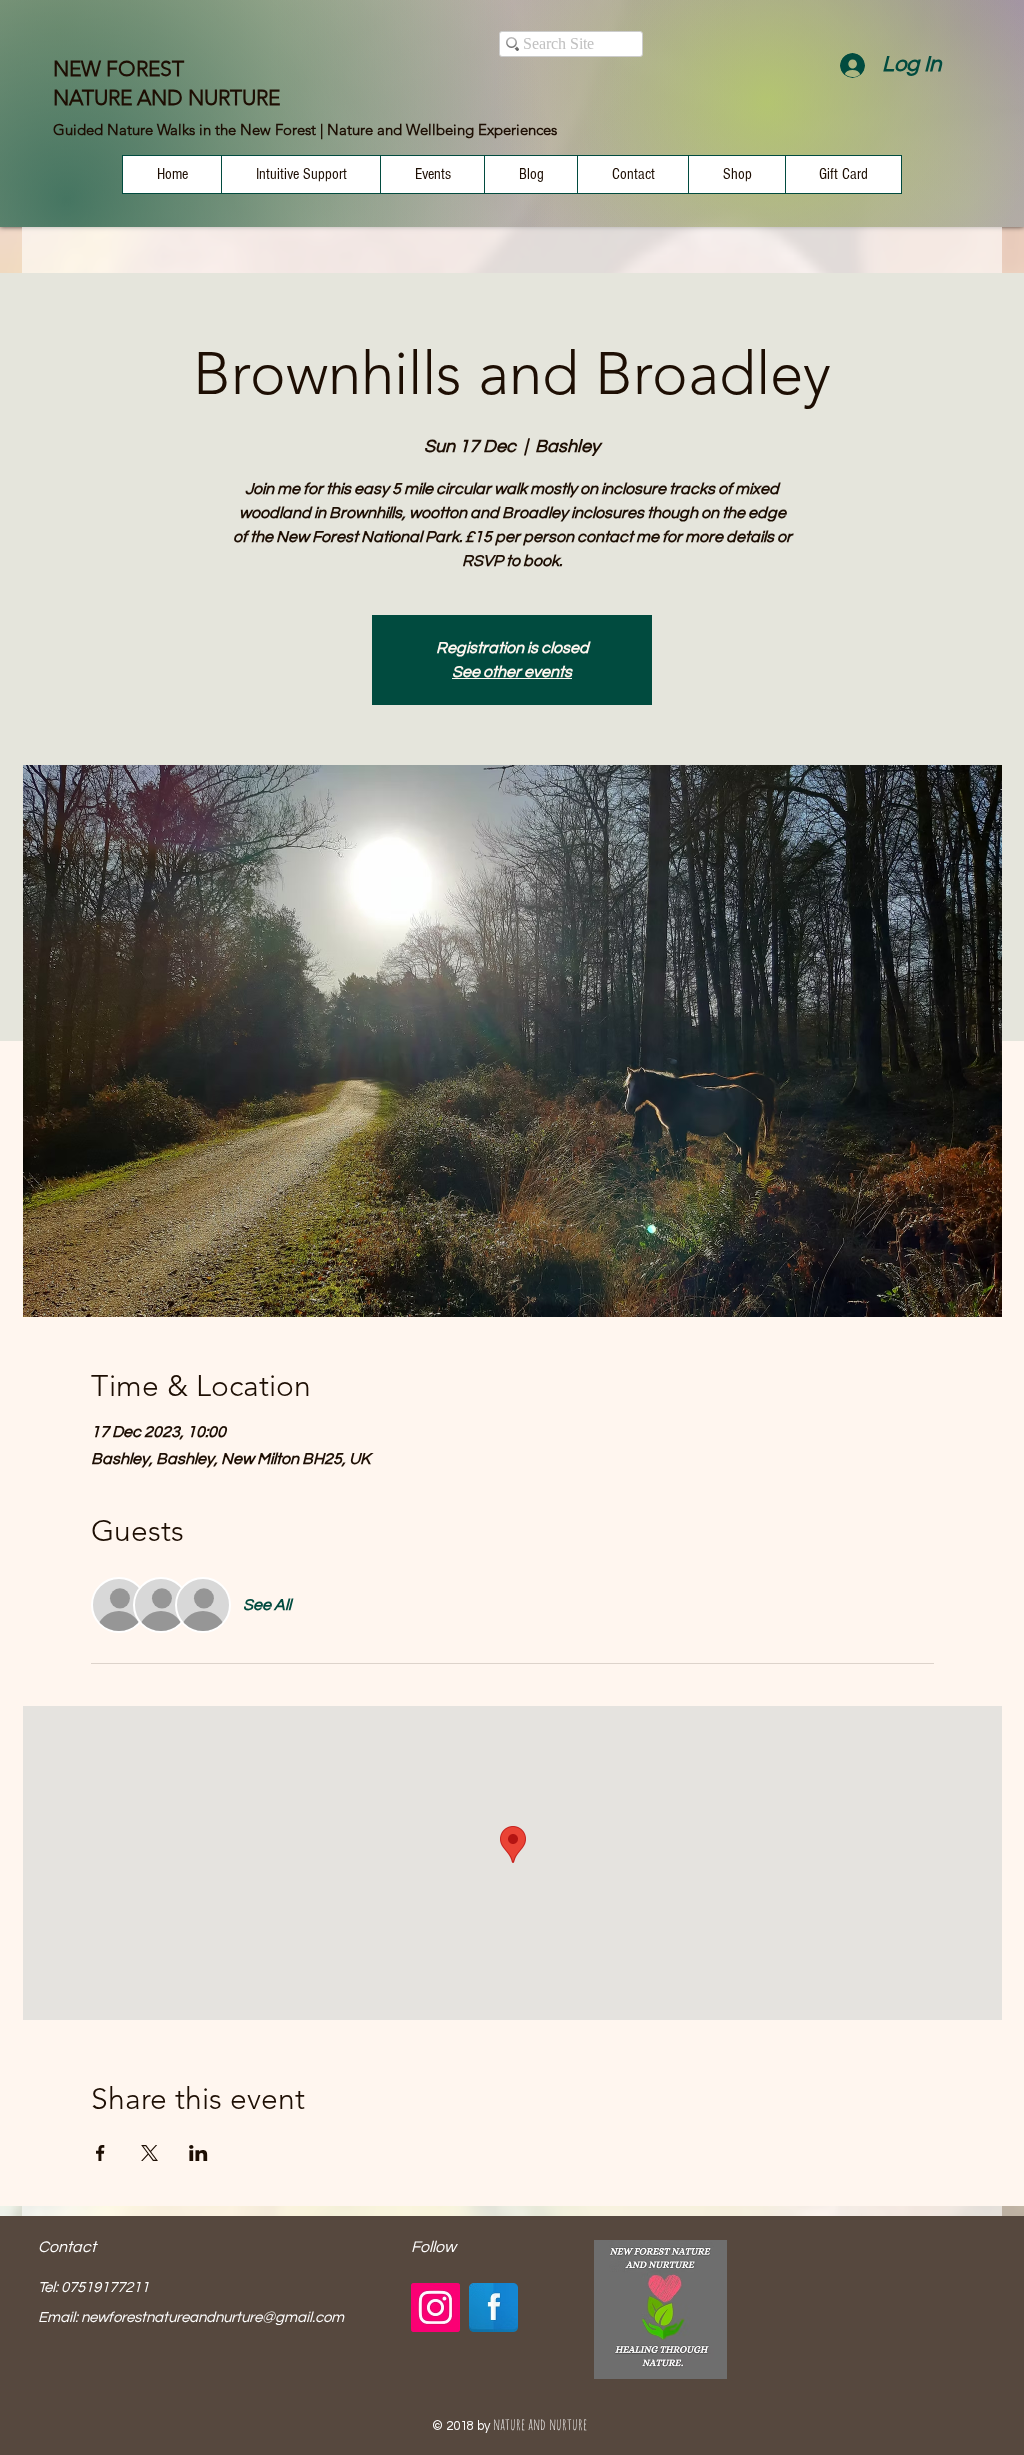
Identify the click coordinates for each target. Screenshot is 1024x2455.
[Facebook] (493, 2307)
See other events (512, 672)
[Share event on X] (149, 2153)
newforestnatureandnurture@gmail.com (212, 2317)
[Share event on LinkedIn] (198, 2153)
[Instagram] (435, 2307)
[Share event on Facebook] (100, 2153)
